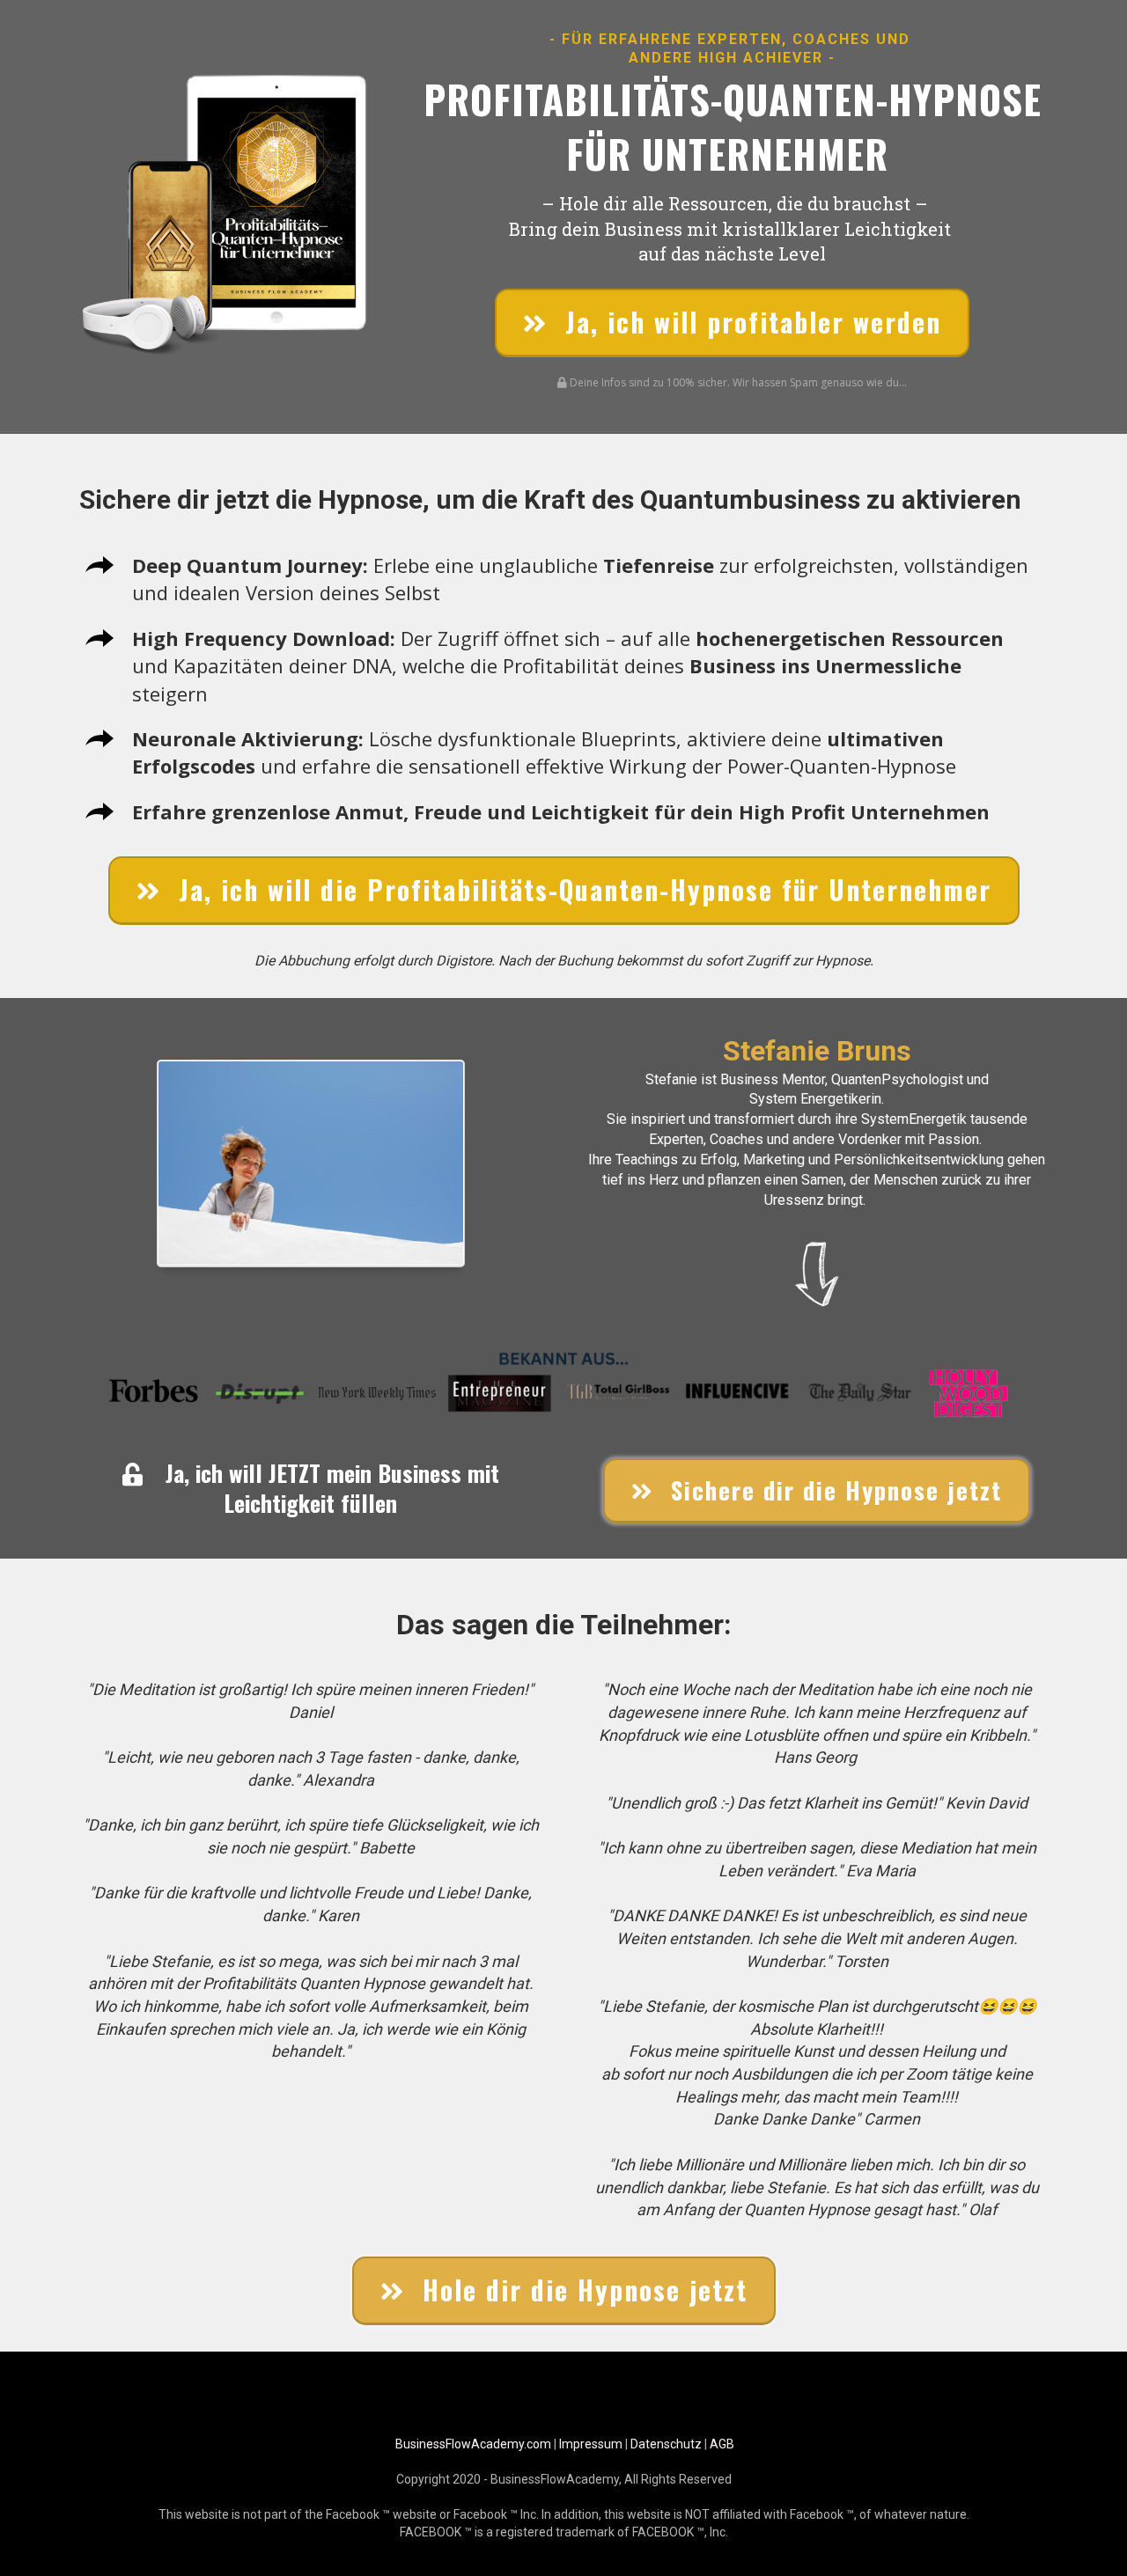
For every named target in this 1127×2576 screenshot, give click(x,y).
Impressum (591, 2444)
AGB (722, 2444)
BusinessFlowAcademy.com (473, 2444)
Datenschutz (666, 2444)
